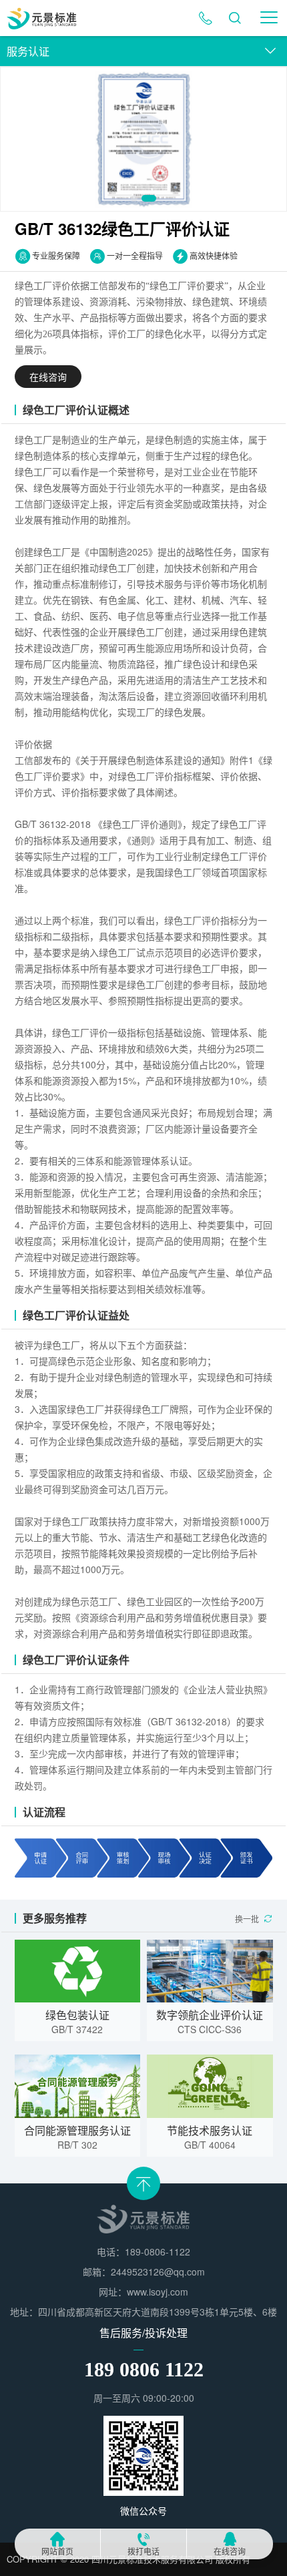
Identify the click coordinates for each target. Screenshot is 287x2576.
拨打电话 (143, 2552)
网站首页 (57, 2552)
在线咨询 (230, 2552)
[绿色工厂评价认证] (143, 139)
